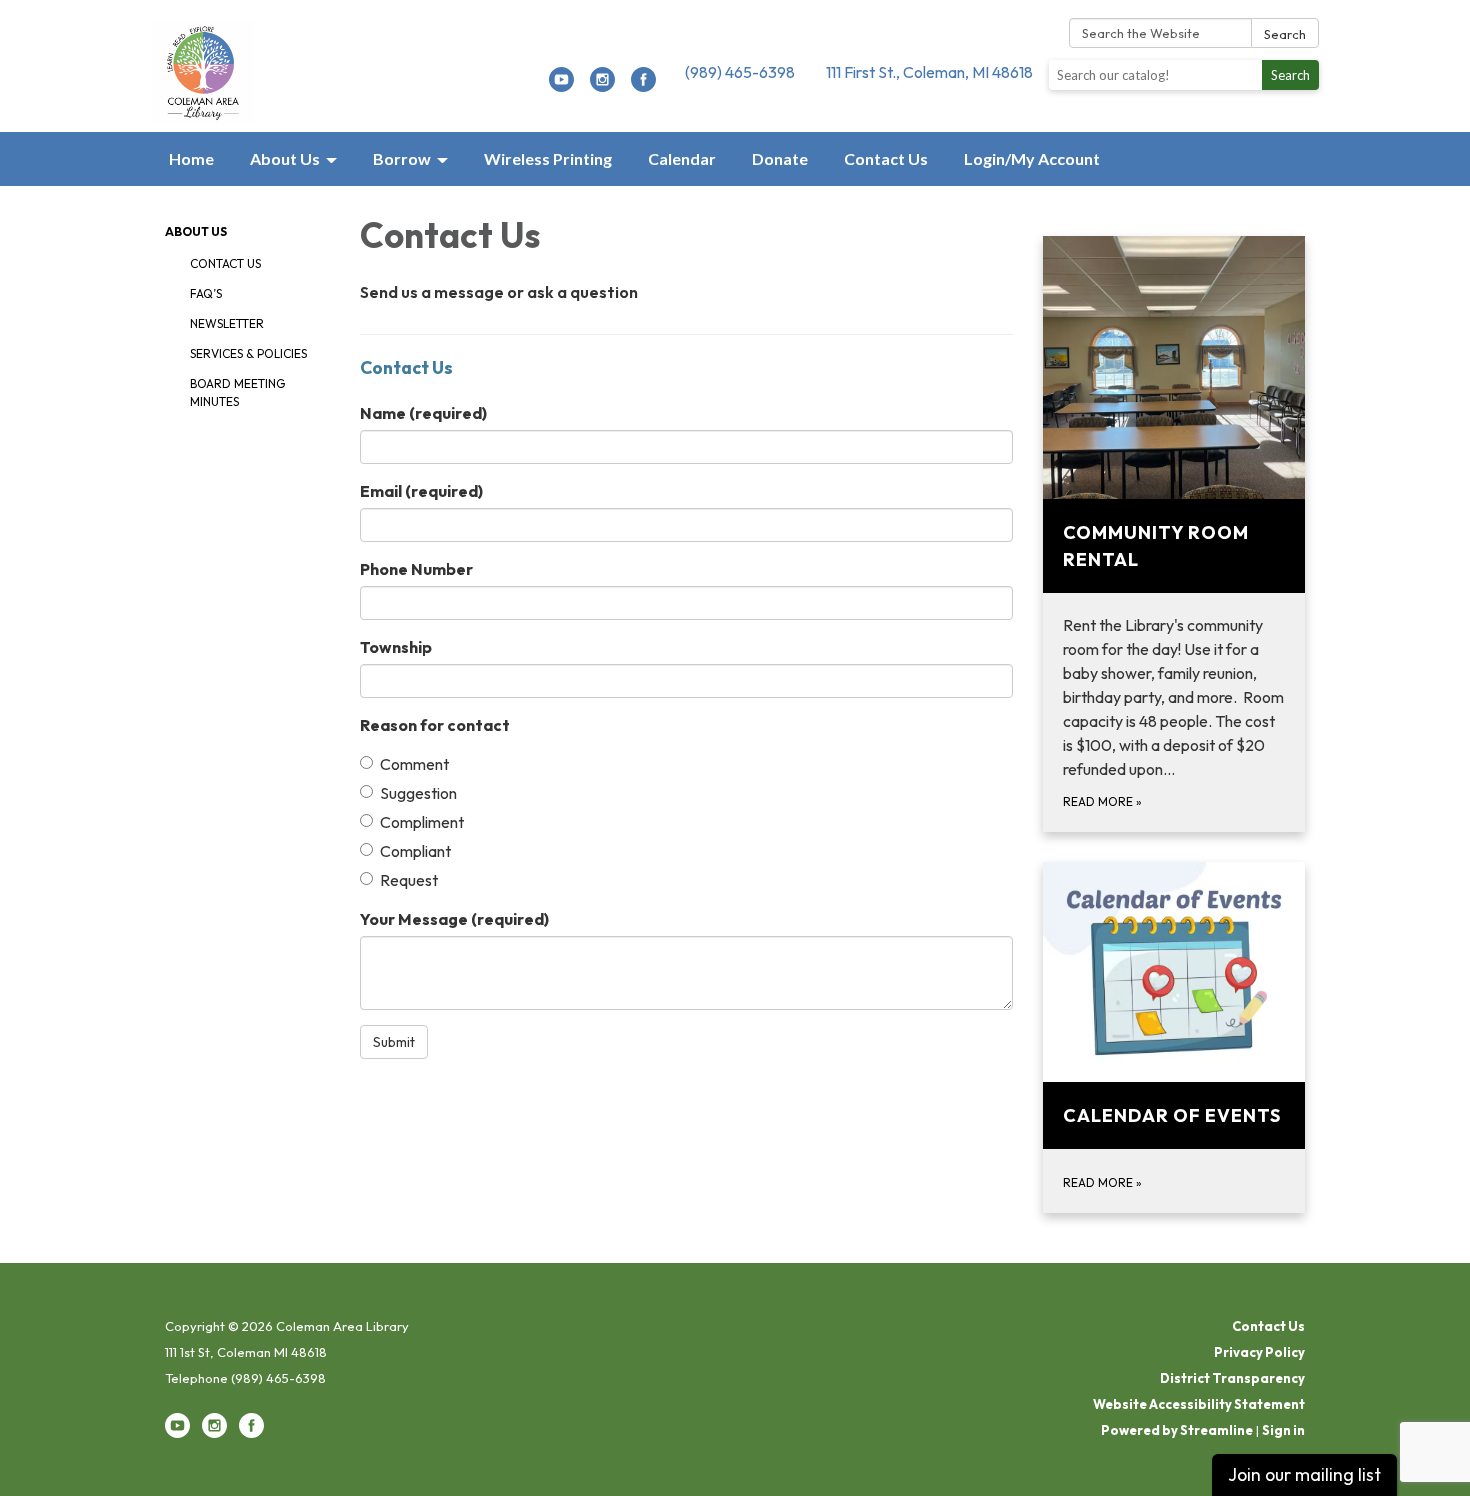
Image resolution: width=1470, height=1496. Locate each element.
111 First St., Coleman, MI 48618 (929, 72)
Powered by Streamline (1177, 1430)
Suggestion (418, 793)
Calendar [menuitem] (682, 158)
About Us (196, 231)
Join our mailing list (1304, 1474)
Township (396, 647)
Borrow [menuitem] (402, 158)
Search (1285, 34)
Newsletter (227, 323)
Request (409, 880)
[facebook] (643, 86)
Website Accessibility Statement (1199, 1404)
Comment (414, 764)
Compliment (422, 822)
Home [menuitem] (191, 158)
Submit (394, 1042)
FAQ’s (206, 293)
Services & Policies (248, 353)
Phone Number (416, 569)
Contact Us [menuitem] (886, 158)
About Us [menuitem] (285, 158)
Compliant (415, 851)
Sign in (1283, 1430)
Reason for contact (435, 725)
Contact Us (225, 263)
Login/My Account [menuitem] (1032, 158)
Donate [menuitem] (780, 158)
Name (423, 413)
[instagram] (602, 86)
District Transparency (1232, 1378)
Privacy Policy (1259, 1352)
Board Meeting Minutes (237, 392)
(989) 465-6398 (740, 72)
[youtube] (561, 86)
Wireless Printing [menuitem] (548, 158)
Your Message (454, 919)
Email (421, 491)
